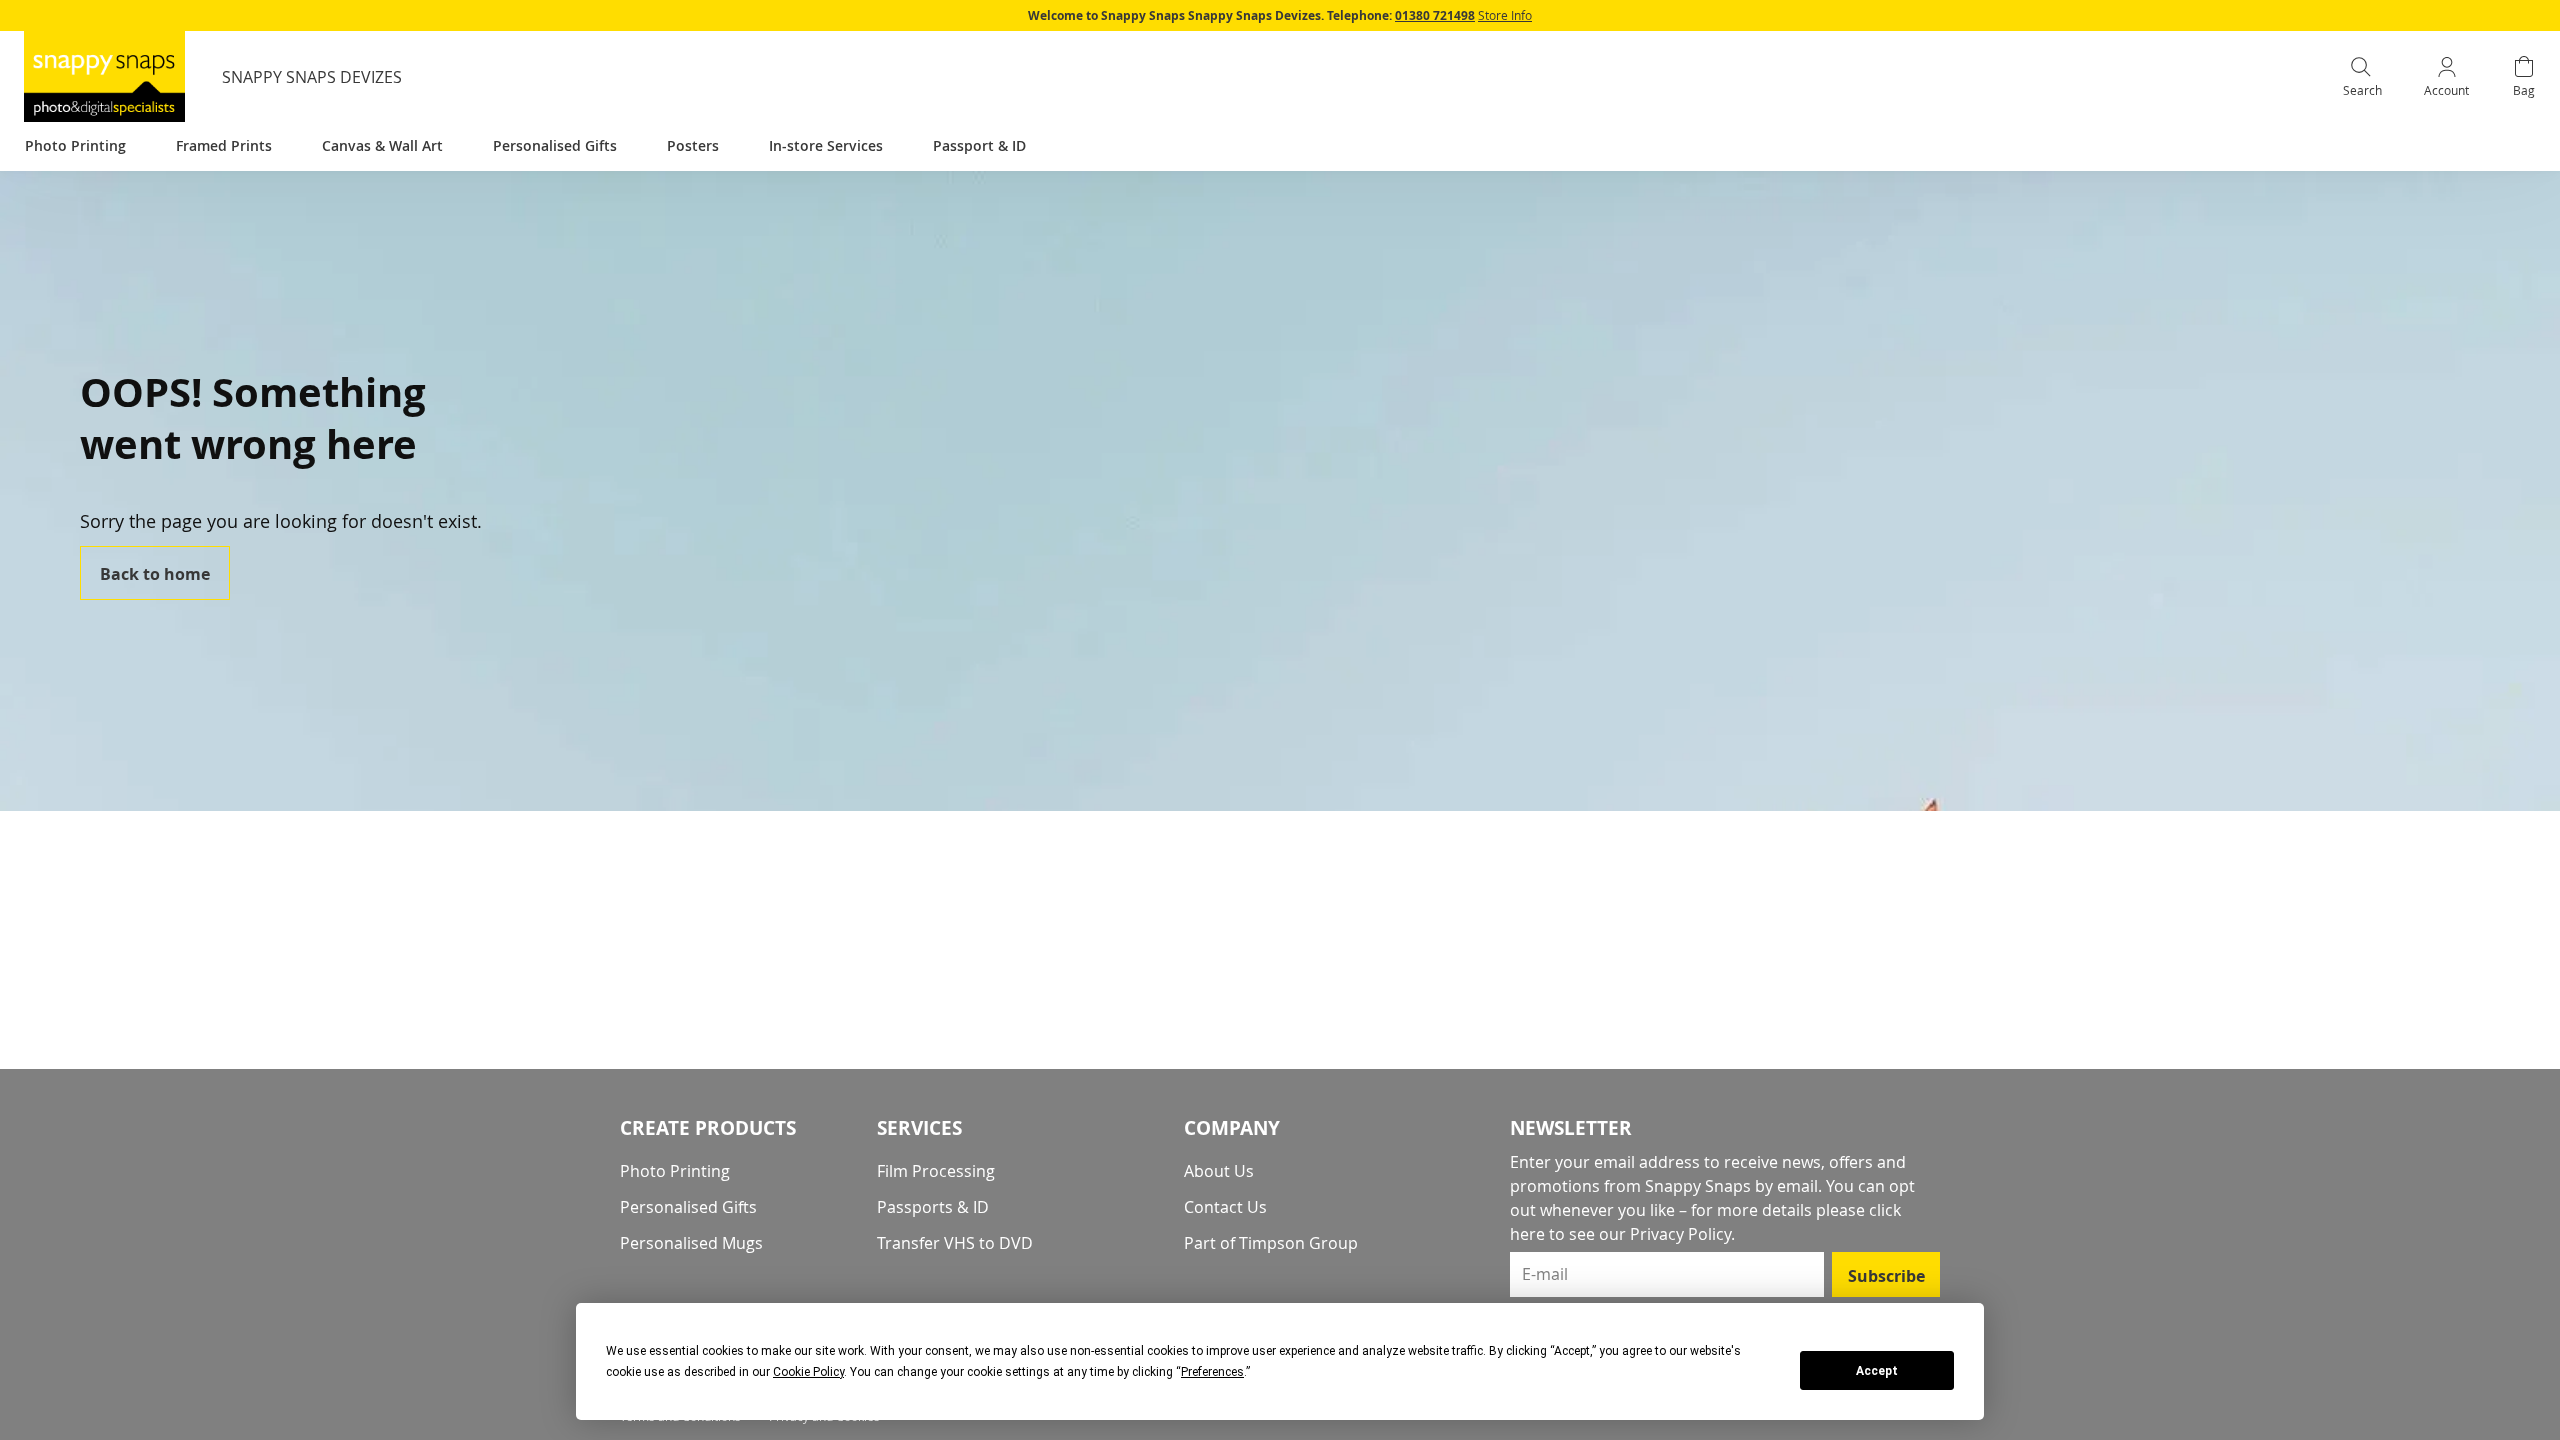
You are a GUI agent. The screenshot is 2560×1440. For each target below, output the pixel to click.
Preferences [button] (1212, 1372)
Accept (1877, 1371)
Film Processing (936, 1171)
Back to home (155, 574)
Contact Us (1225, 1207)
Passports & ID (933, 1207)
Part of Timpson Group (1271, 1243)
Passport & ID (979, 145)
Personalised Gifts (688, 1207)
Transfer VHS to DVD (955, 1243)
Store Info (1505, 15)
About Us (1219, 1171)
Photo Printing (675, 1171)
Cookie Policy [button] (808, 1372)
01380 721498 (1435, 15)
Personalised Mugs (691, 1243)
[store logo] (104, 76)
